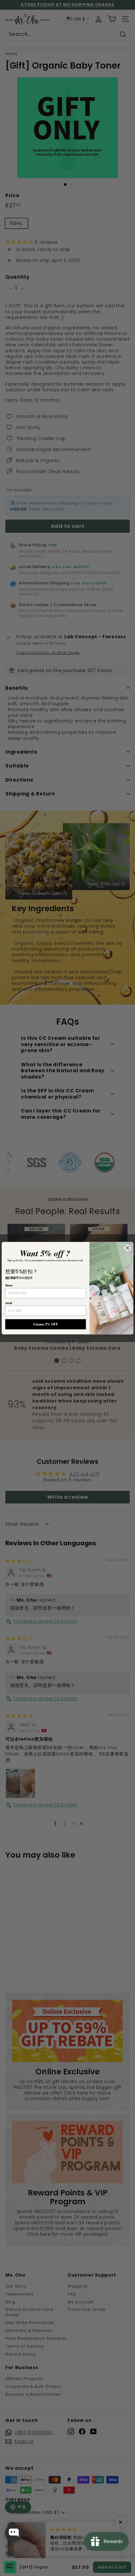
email (9, 1303)
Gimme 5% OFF (46, 1324)
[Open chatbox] (14, 2533)
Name (9, 1285)
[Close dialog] (127, 1248)
